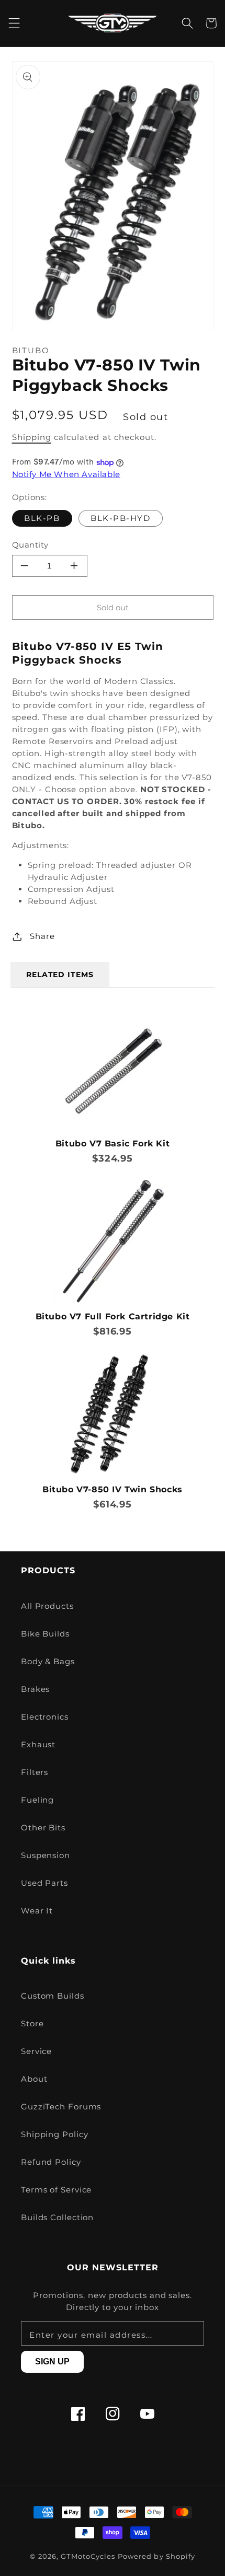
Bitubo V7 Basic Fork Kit (113, 1144)
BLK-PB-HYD (120, 518)
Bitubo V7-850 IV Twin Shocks (113, 1489)
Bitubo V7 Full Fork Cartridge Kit (113, 1316)
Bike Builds (45, 1634)
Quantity (30, 545)
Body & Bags (48, 1661)
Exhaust (38, 1744)
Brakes (35, 1689)
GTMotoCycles (88, 2556)
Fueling (37, 1800)
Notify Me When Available (66, 474)
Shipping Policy (55, 2134)
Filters (35, 1772)
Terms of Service (56, 2190)
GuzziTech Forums (61, 2107)
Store (32, 2023)
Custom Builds (53, 1996)
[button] (14, 23)
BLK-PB (42, 518)
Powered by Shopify (156, 2556)
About (34, 2079)
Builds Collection (57, 2217)
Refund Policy (51, 2162)
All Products (47, 1606)
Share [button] (42, 936)
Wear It (37, 1911)
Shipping (32, 437)
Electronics (45, 1717)
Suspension (46, 1855)
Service (36, 2051)
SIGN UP (52, 2362)
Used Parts (44, 1883)
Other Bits (43, 1827)
